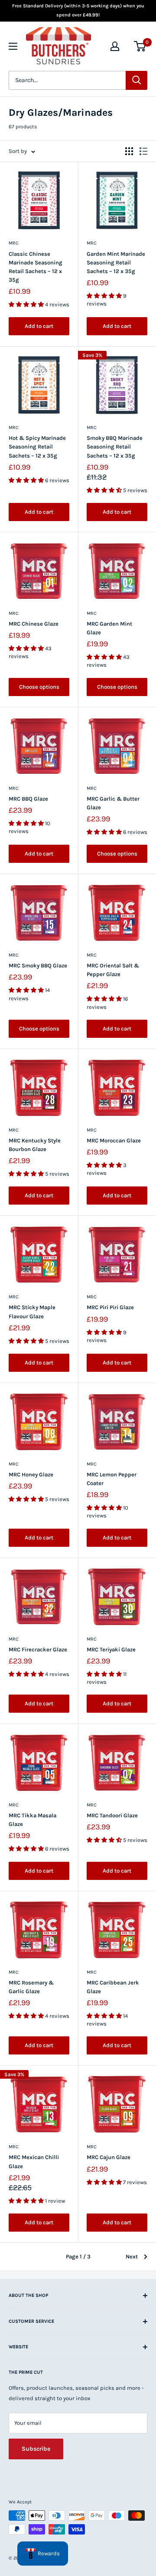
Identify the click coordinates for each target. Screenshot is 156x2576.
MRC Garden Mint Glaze (109, 628)
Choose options (39, 687)
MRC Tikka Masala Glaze (32, 1820)
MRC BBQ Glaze (28, 799)
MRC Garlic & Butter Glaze (113, 803)
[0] (140, 46)
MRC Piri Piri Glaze (110, 1307)
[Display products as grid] (129, 151)
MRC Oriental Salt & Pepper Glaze (113, 970)
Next (132, 2256)
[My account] (115, 46)
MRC (14, 243)
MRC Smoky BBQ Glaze (38, 965)
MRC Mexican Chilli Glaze (34, 2161)
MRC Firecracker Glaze (38, 1649)
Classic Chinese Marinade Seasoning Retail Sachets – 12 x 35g (36, 267)
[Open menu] (13, 46)
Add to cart (39, 326)
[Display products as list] (143, 151)
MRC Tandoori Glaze (112, 1815)
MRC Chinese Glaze (34, 624)
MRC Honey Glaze (31, 1474)
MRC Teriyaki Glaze (111, 1649)
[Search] (136, 80)
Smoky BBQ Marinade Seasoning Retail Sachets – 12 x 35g (115, 447)
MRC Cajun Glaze (109, 2157)
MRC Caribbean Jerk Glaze (113, 1987)
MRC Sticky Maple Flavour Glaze (32, 1312)
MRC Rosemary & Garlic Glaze (31, 1987)
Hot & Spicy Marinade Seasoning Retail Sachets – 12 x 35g (37, 447)
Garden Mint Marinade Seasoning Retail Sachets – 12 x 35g (116, 262)
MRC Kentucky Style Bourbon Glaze (35, 1145)
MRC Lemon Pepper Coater (112, 1479)
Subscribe (36, 2449)
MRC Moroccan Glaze (114, 1140)
